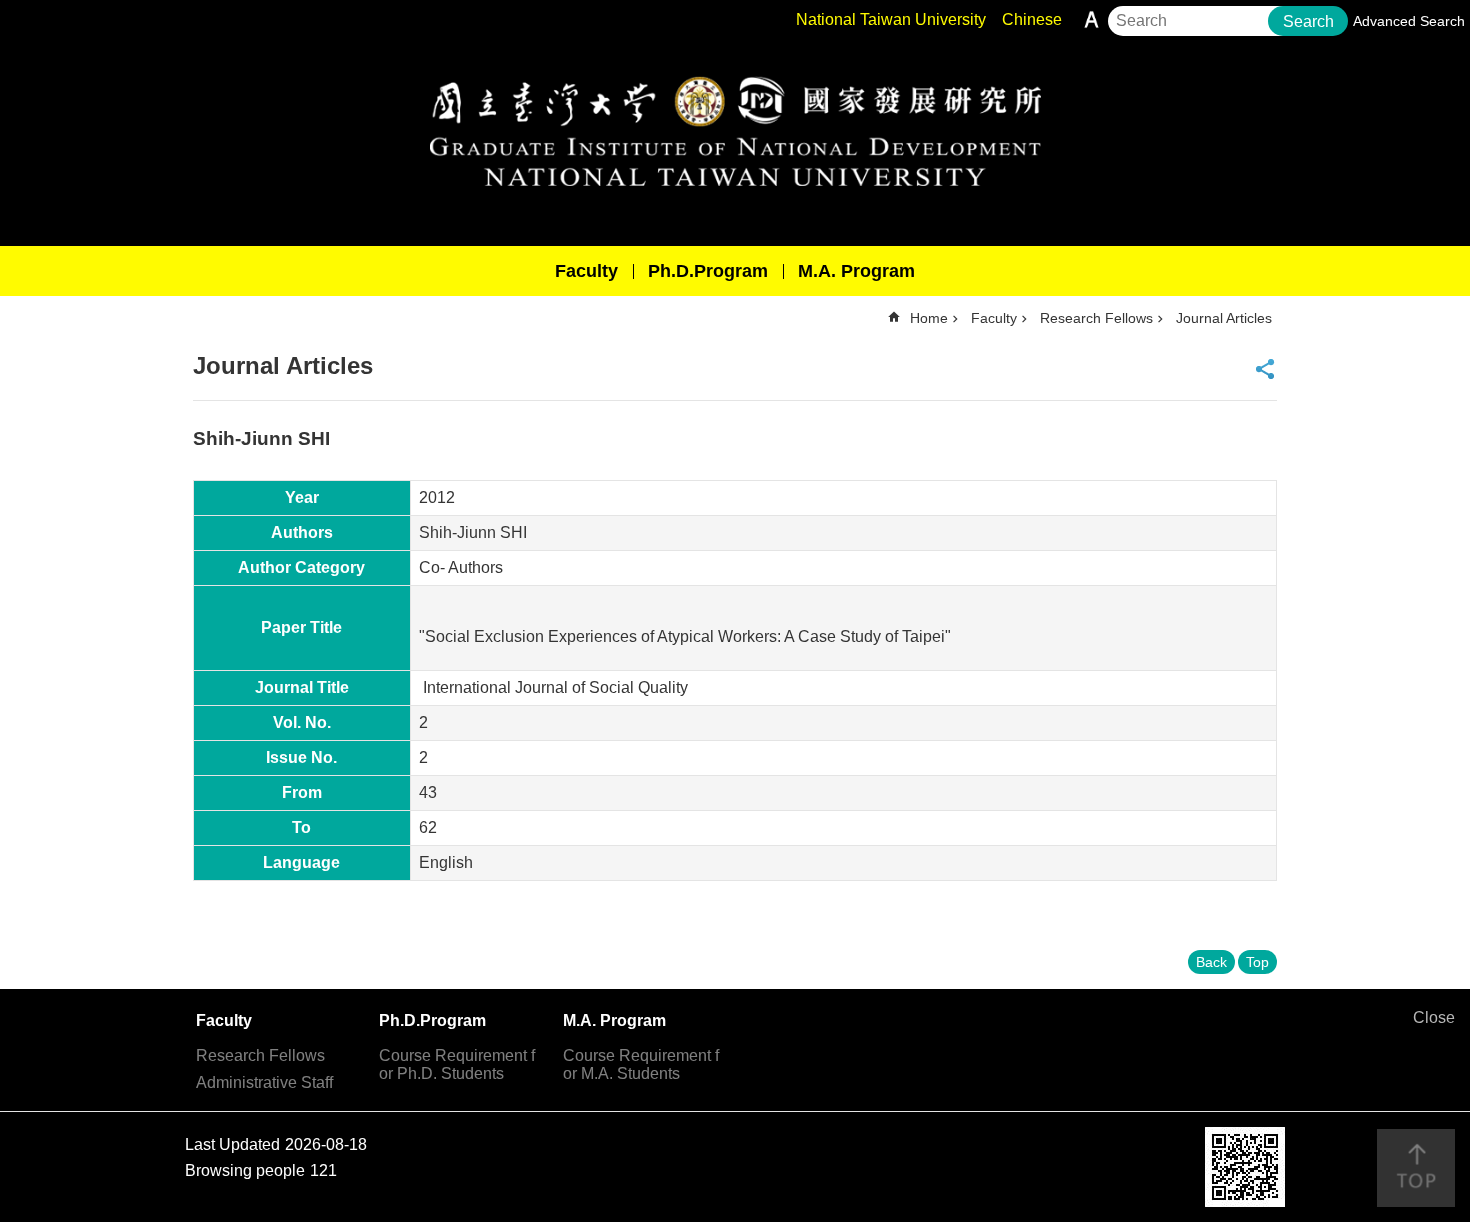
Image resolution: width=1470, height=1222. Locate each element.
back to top (1416, 1168)
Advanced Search (1409, 21)
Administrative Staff (264, 1082)
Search (1308, 21)
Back (1211, 962)
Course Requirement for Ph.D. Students (457, 1064)
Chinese (1032, 19)
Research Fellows (1096, 318)
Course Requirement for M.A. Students (641, 1064)
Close (1434, 1017)
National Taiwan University (891, 19)
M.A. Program (856, 271)
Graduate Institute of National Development (735, 131)
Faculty (586, 271)
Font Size (1091, 19)
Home (929, 318)
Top (1257, 962)
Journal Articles (1224, 318)
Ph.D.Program (708, 271)
